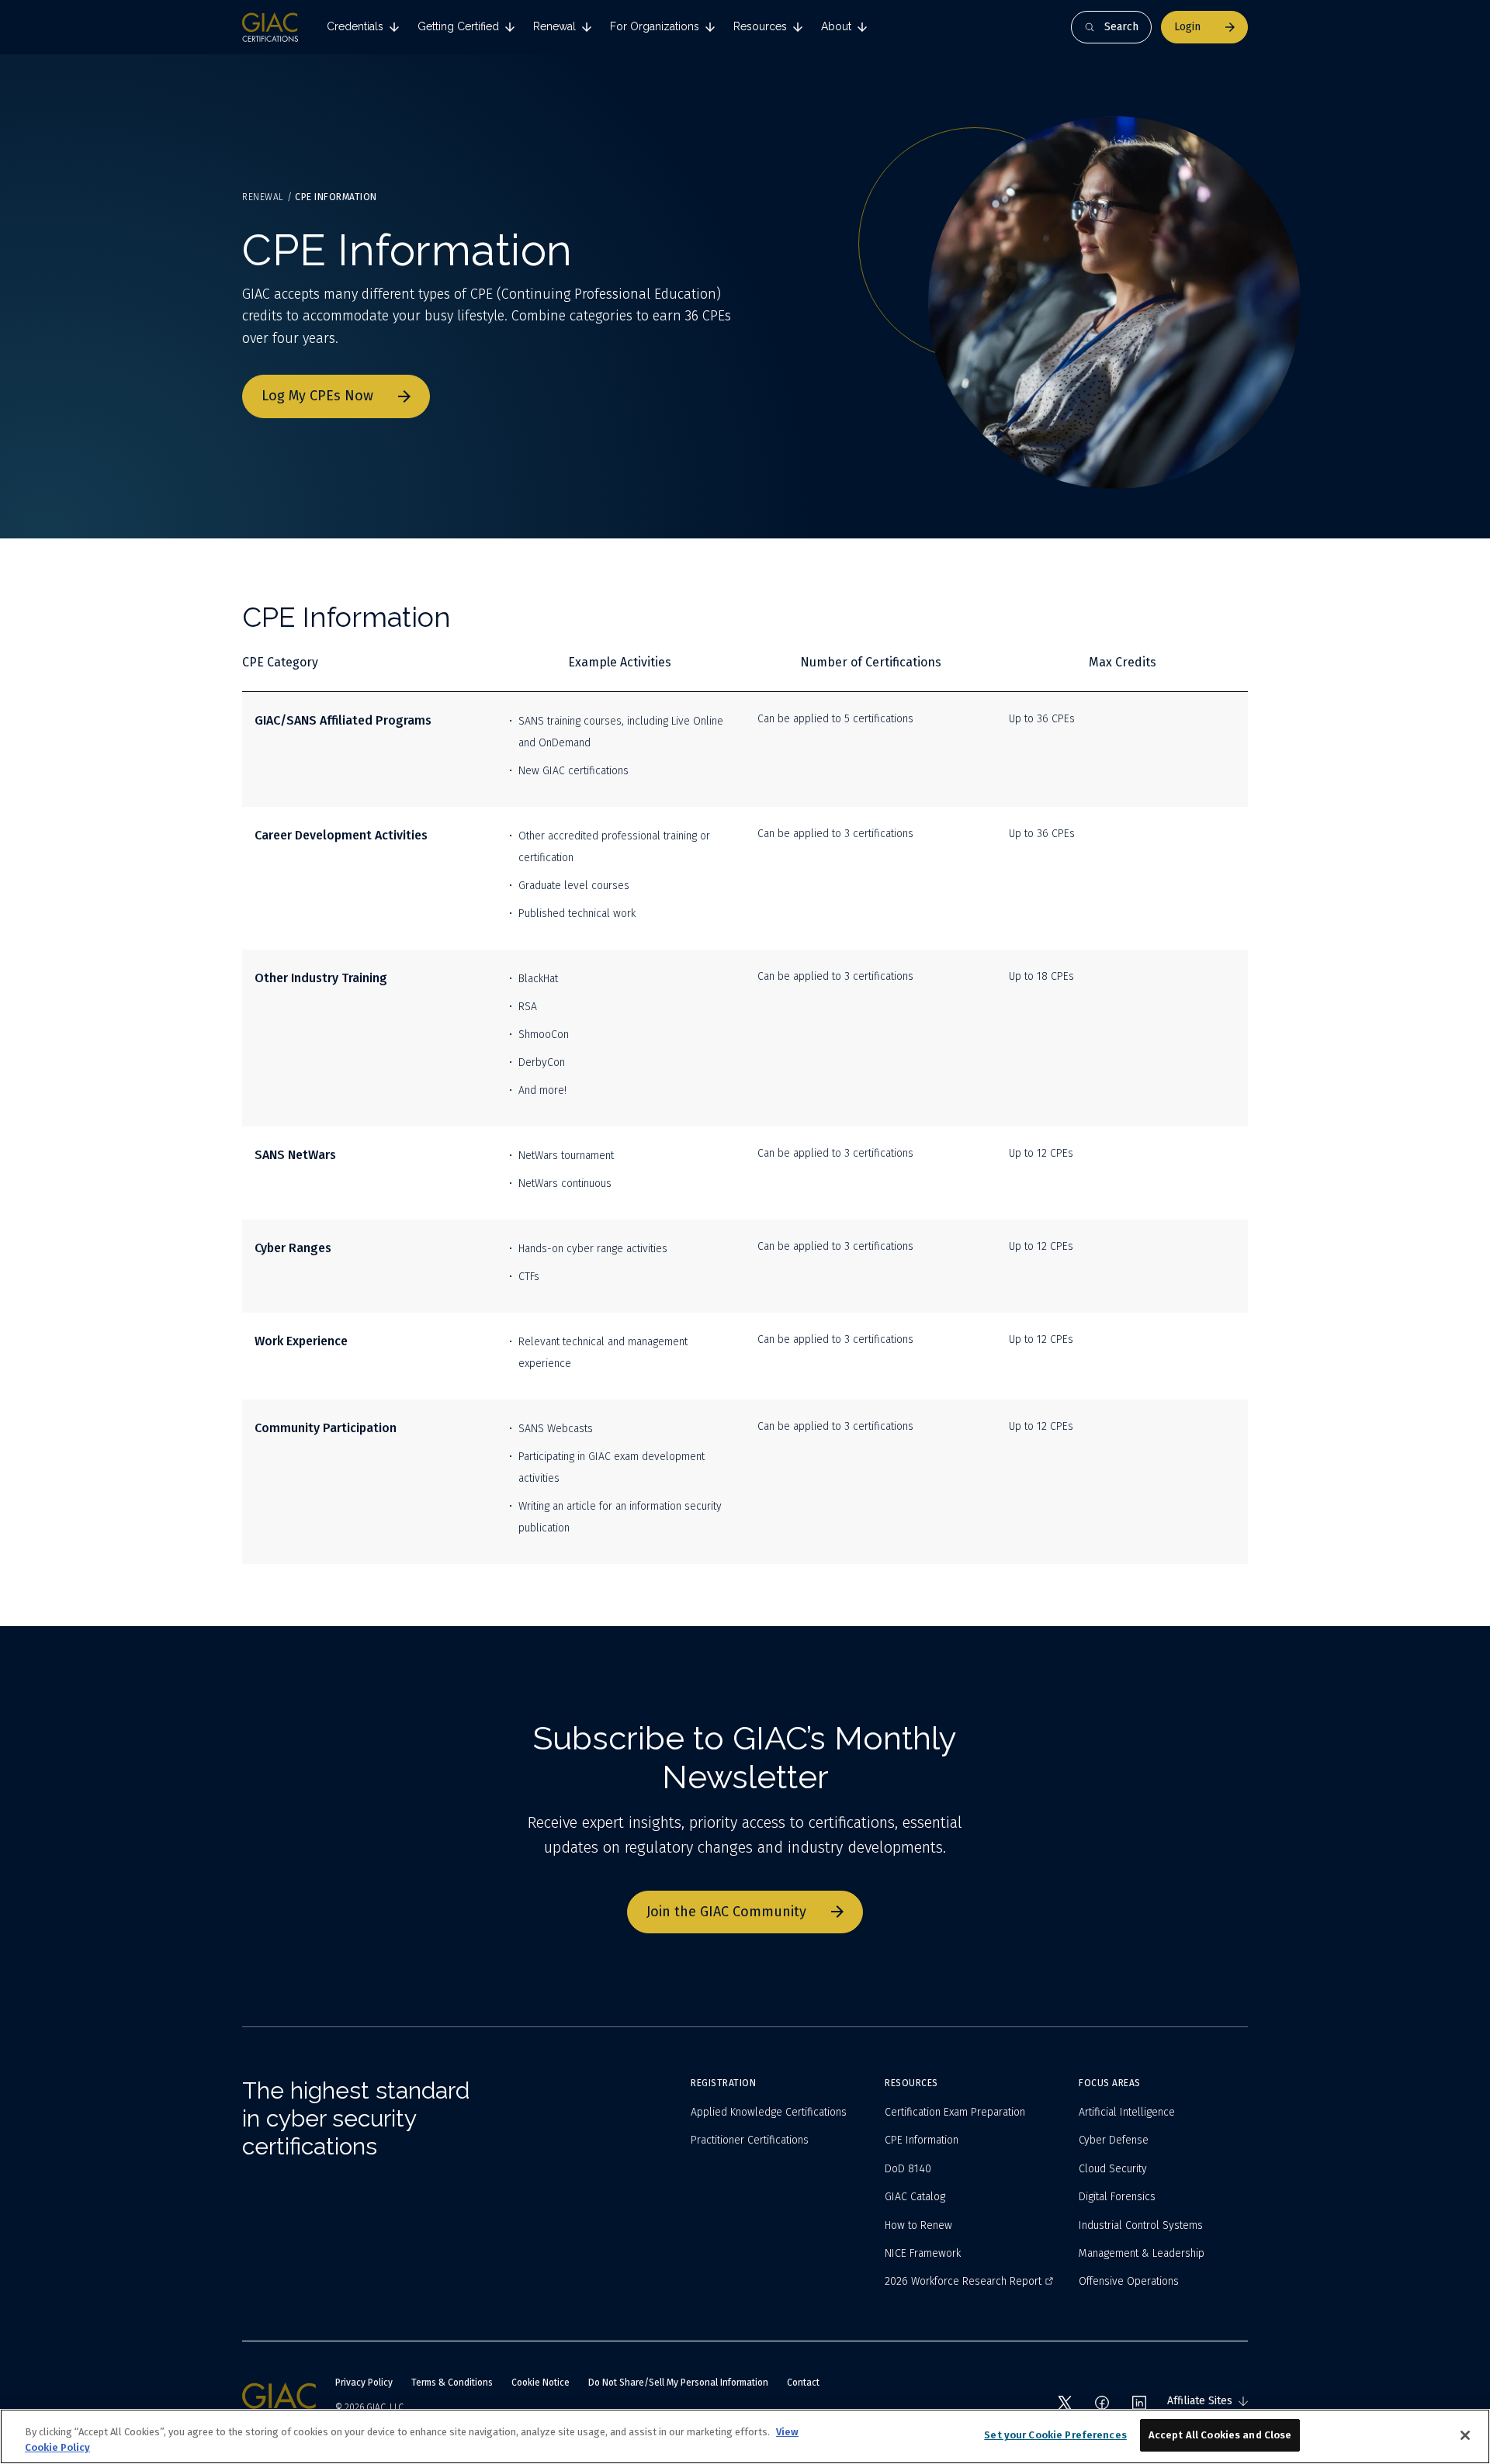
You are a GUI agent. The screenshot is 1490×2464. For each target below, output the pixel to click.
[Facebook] (1102, 2403)
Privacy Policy (364, 2383)
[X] (1065, 2403)
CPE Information (922, 2140)
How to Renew (918, 2225)
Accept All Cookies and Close (1220, 2435)
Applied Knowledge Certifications (769, 2112)
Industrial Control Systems (1141, 2225)
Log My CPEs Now (317, 396)
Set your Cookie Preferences (1055, 2435)
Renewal (263, 197)
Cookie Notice (541, 2383)
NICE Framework (923, 2253)
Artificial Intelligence (1127, 2112)
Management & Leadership (1142, 2253)
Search (1121, 27)
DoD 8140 (908, 2169)
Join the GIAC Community (726, 1912)
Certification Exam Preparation (955, 2112)
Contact (803, 2383)
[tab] (363, 27)
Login (1187, 27)
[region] (745, 2436)
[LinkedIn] (1139, 2403)
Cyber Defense (1114, 2140)
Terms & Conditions (452, 2383)
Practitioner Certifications (750, 2140)
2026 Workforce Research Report (963, 2281)
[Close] (1465, 2435)
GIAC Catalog (915, 2197)
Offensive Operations (1129, 2281)
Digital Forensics (1117, 2197)
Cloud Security (1113, 2169)
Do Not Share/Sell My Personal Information (678, 2383)
